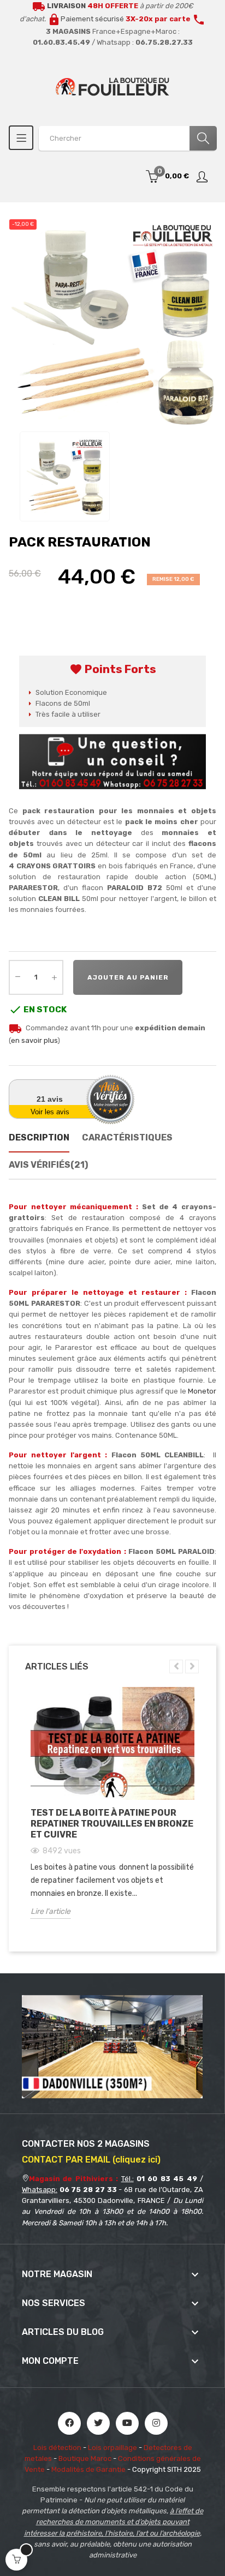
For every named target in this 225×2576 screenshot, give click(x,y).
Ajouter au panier (128, 977)
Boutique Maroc (85, 2458)
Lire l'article (51, 1911)
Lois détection (57, 2448)
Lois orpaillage (112, 2448)
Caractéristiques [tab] (127, 1137)
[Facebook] (69, 2423)
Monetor (202, 1391)
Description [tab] (39, 1137)
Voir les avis (50, 1112)
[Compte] (203, 177)
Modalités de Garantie (88, 2469)
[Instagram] (156, 2423)
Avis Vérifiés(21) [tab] (48, 1165)
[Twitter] (98, 2423)
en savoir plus (34, 1040)
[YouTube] (127, 2423)
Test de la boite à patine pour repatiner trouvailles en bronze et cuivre (112, 1824)
